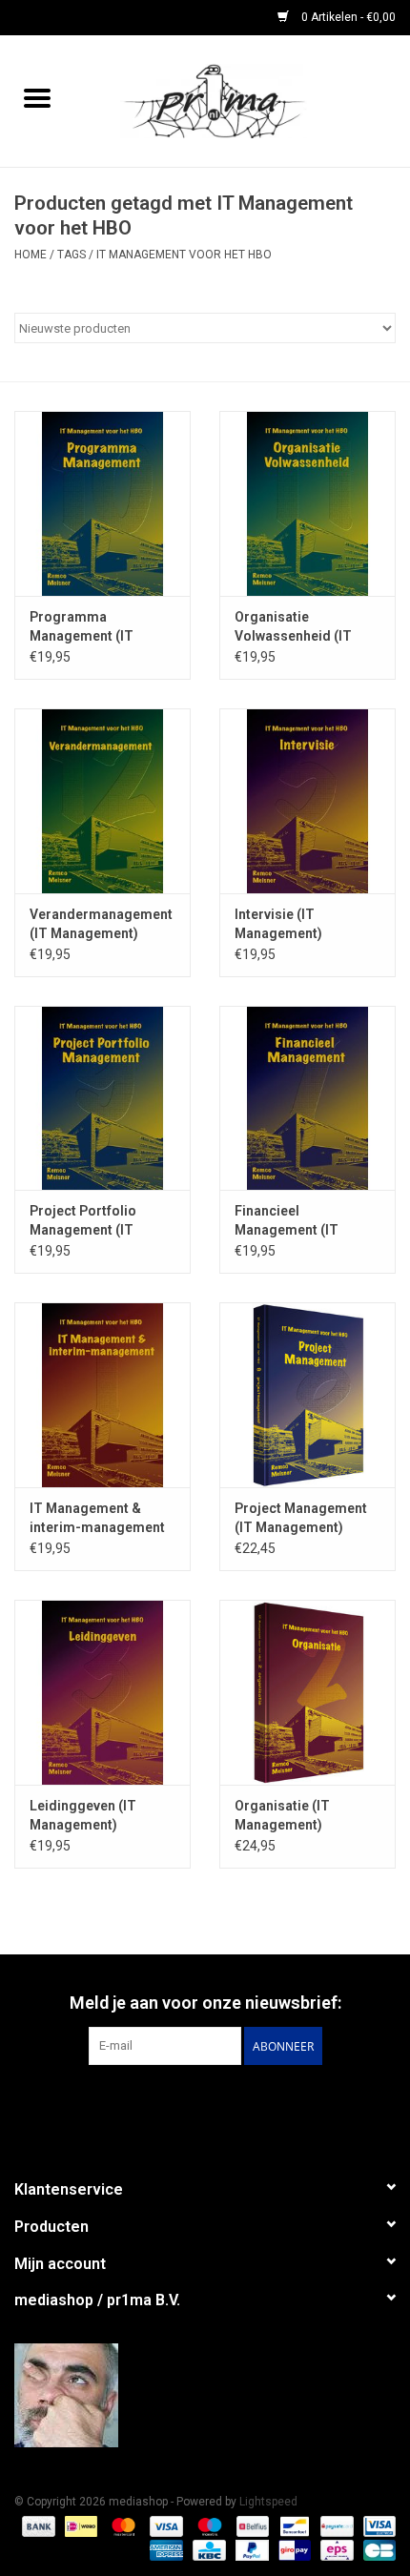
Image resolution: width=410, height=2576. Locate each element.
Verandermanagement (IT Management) (101, 924)
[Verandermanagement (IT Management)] (102, 801)
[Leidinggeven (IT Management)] (102, 1692)
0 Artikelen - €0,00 (347, 17)
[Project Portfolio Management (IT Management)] (102, 1098)
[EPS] (335, 2549)
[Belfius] (251, 2525)
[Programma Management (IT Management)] (102, 503)
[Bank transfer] (37, 2525)
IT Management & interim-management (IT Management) (97, 1519)
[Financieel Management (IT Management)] (307, 1098)
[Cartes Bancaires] (376, 2549)
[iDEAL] (79, 2525)
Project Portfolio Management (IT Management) (83, 1221)
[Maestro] (207, 2525)
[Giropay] (293, 2549)
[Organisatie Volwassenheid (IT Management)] (307, 503)
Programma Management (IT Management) (82, 627)
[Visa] (164, 2525)
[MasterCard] (122, 2525)
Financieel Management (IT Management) (287, 1221)
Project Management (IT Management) (301, 1518)
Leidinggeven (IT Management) (83, 1815)
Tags (72, 255)
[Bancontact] (293, 2525)
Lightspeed (268, 2502)
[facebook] (205, 2395)
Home (31, 255)
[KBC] (207, 2549)
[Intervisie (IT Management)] (307, 801)
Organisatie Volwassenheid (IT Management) (293, 627)
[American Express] (164, 2549)
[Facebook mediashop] (205, 2104)
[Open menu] (37, 97)
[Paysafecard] (335, 2525)
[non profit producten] (242, 100)
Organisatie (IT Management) (282, 1815)
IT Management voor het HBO (184, 255)
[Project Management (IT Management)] (307, 1395)
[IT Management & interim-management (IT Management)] (102, 1395)
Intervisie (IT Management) (278, 924)
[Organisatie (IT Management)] (307, 1692)
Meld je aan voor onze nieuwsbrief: (205, 2003)
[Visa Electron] (376, 2525)
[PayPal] (250, 2549)
